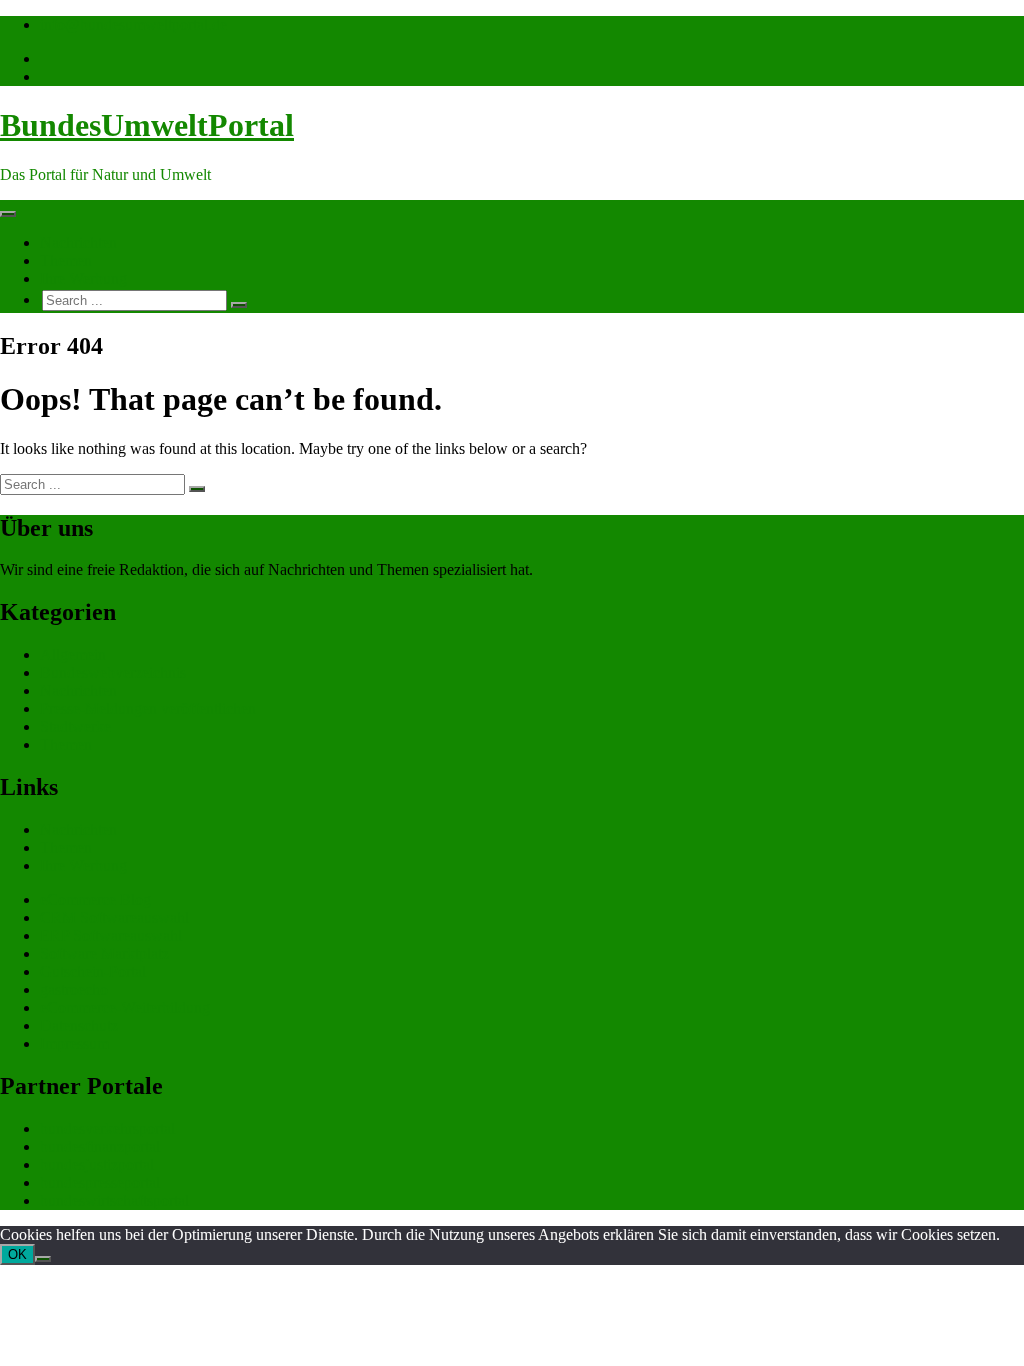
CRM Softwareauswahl (114, 917)
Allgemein (73, 654)
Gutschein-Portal (93, 971)
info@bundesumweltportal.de (133, 24)
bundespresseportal (100, 1182)
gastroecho (74, 989)
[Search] (239, 305)
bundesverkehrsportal (107, 1128)
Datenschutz (79, 1025)
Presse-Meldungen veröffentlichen (148, 708)
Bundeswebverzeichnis (113, 672)
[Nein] (43, 1259)
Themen (66, 260)
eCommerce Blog (95, 899)
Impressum (74, 1043)
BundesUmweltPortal (147, 125)
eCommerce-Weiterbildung (125, 1007)
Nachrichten (78, 242)
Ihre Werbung (83, 278)
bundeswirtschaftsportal (114, 1200)
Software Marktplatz (104, 953)
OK (17, 1254)
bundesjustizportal (97, 1164)
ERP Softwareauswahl (111, 935)
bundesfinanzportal (100, 1146)
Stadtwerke (75, 726)
